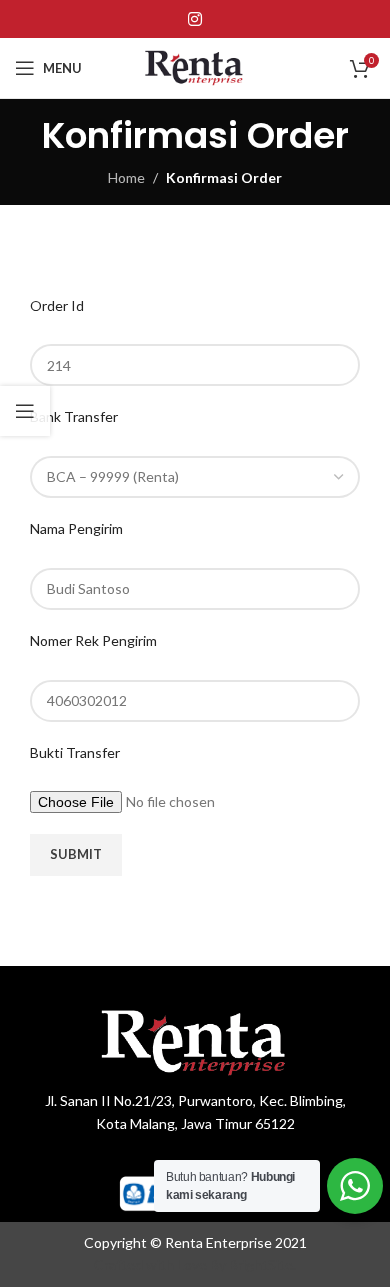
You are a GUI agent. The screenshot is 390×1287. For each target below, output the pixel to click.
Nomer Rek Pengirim (93, 640)
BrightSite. (262, 1264)
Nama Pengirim (76, 528)
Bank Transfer (74, 416)
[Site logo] (195, 66)
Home (126, 177)
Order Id (57, 305)
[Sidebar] (25, 411)
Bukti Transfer (75, 752)
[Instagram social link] (194, 19)
